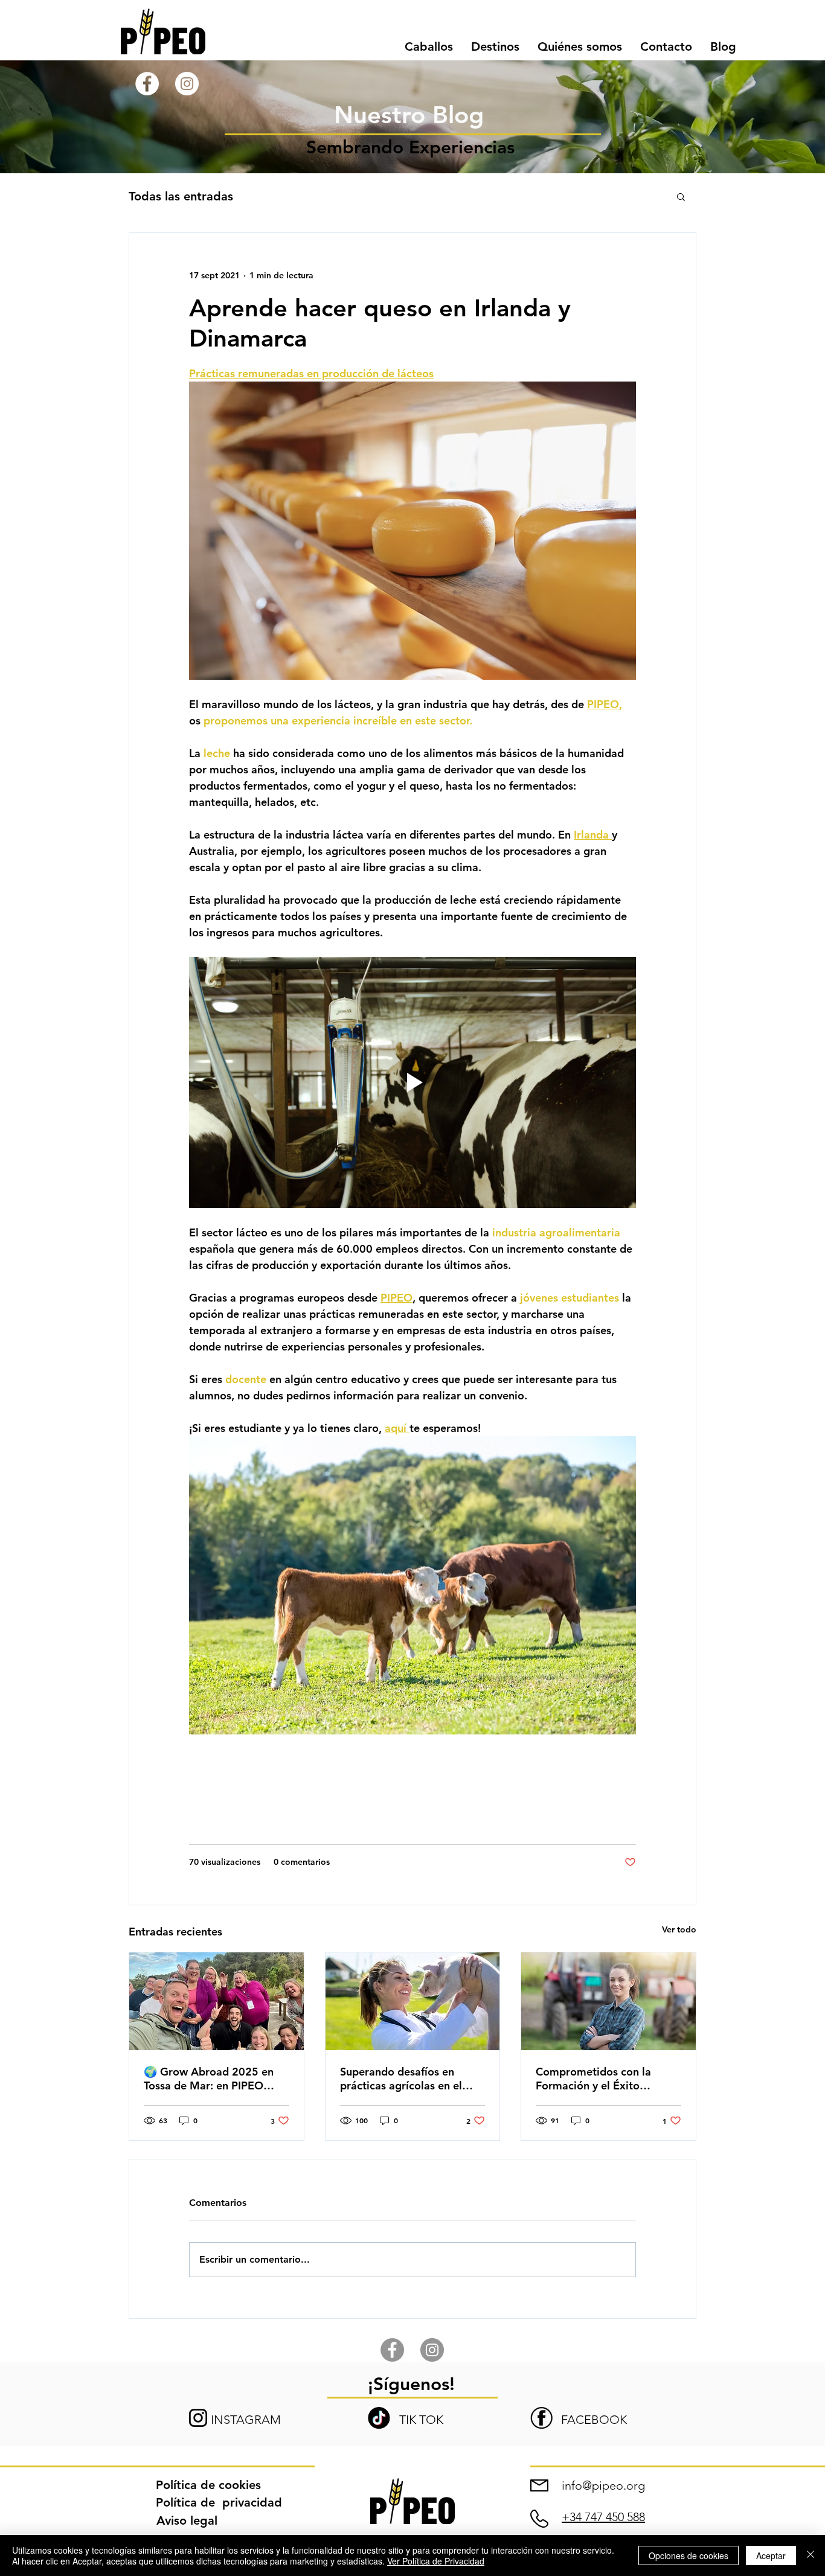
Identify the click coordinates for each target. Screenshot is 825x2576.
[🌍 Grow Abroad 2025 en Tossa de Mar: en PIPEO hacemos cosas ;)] (217, 2001)
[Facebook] (392, 2350)
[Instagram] (432, 2350)
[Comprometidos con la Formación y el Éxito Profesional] (608, 2001)
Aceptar (771, 2555)
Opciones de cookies (689, 2555)
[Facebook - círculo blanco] (147, 84)
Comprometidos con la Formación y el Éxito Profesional (593, 2079)
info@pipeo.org (603, 2485)
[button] (495, 47)
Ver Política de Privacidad (436, 2561)
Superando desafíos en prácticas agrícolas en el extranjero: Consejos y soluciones (401, 2079)
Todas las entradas (181, 196)
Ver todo (679, 1929)
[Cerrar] (811, 2555)
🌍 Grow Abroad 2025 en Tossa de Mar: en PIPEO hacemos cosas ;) (209, 2079)
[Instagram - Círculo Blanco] (187, 84)
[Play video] (412, 1082)
